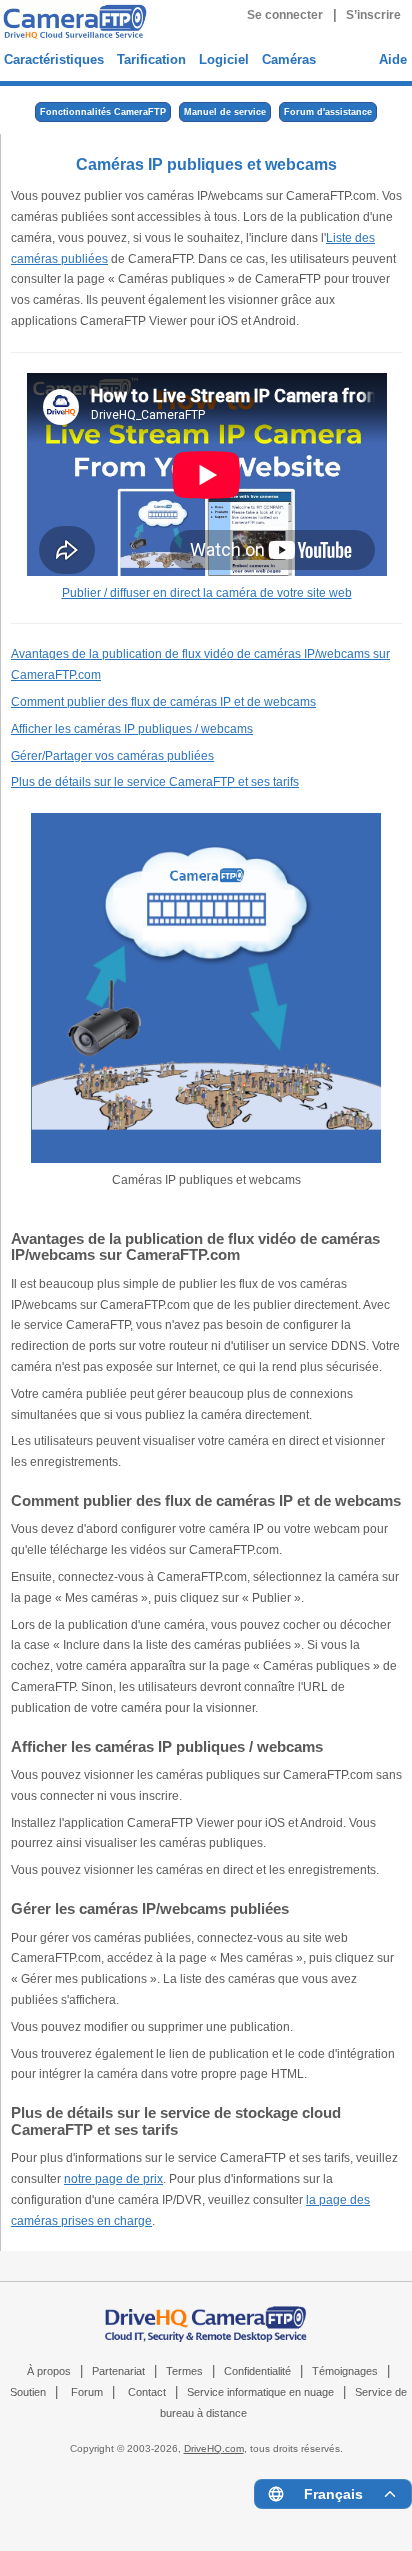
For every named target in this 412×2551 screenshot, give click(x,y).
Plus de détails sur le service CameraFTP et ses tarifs (155, 782)
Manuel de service (225, 112)
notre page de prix (113, 2179)
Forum (87, 2392)
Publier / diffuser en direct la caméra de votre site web (207, 593)
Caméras (289, 59)
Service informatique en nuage (260, 2392)
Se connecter (285, 15)
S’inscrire (373, 15)
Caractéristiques (54, 59)
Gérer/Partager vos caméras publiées (112, 756)
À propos (49, 2371)
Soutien (28, 2392)
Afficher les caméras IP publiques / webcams (132, 729)
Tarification (151, 59)
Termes (184, 2371)
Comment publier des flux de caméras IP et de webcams (163, 702)
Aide (393, 59)
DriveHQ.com (214, 2448)
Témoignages (345, 2371)
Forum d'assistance (328, 112)
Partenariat (118, 2371)
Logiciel (224, 59)
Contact (147, 2392)
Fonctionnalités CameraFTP (103, 112)
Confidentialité (257, 2371)
